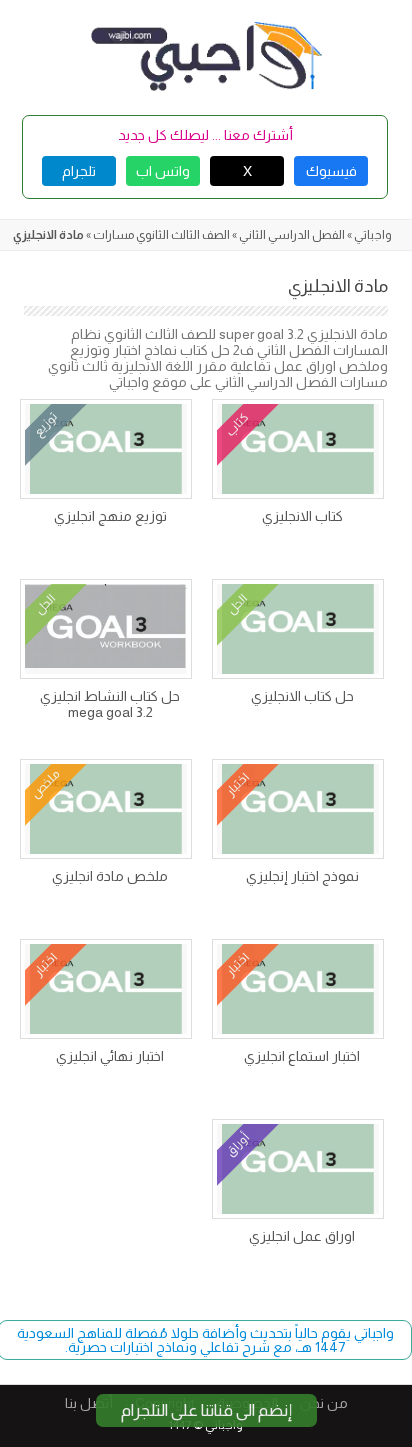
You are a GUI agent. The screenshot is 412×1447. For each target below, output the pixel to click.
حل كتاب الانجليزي (302, 696)
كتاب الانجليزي (302, 516)
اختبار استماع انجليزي (302, 1056)
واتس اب (163, 171)
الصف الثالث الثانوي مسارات (161, 235)
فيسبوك (331, 171)
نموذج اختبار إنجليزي (302, 876)
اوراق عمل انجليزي (302, 1236)
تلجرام (79, 171)
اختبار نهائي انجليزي (110, 1056)
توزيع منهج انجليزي (110, 516)
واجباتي (373, 235)
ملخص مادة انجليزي (110, 876)
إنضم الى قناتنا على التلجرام (206, 1410)
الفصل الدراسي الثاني (292, 235)
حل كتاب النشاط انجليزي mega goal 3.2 (110, 704)
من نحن (324, 1403)
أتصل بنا (89, 1403)
